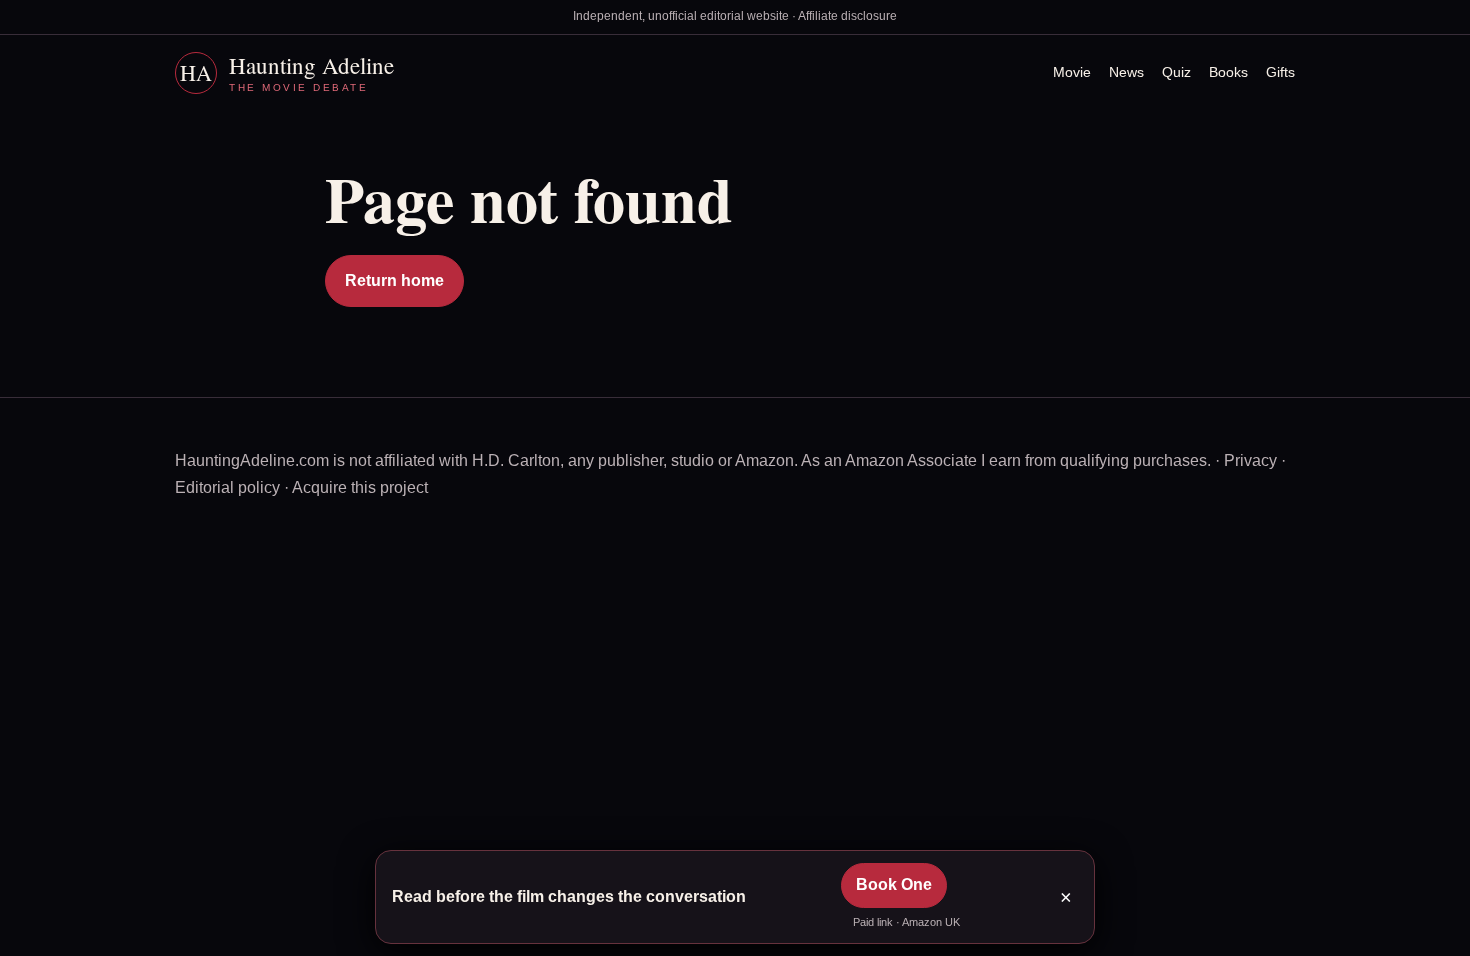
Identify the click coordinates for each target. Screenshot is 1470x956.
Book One (894, 884)
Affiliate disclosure (847, 16)
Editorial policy (227, 487)
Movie (1072, 72)
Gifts (1280, 72)
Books (1228, 72)
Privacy (1250, 460)
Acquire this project (360, 487)
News (1126, 72)
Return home (394, 280)
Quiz (1176, 72)
